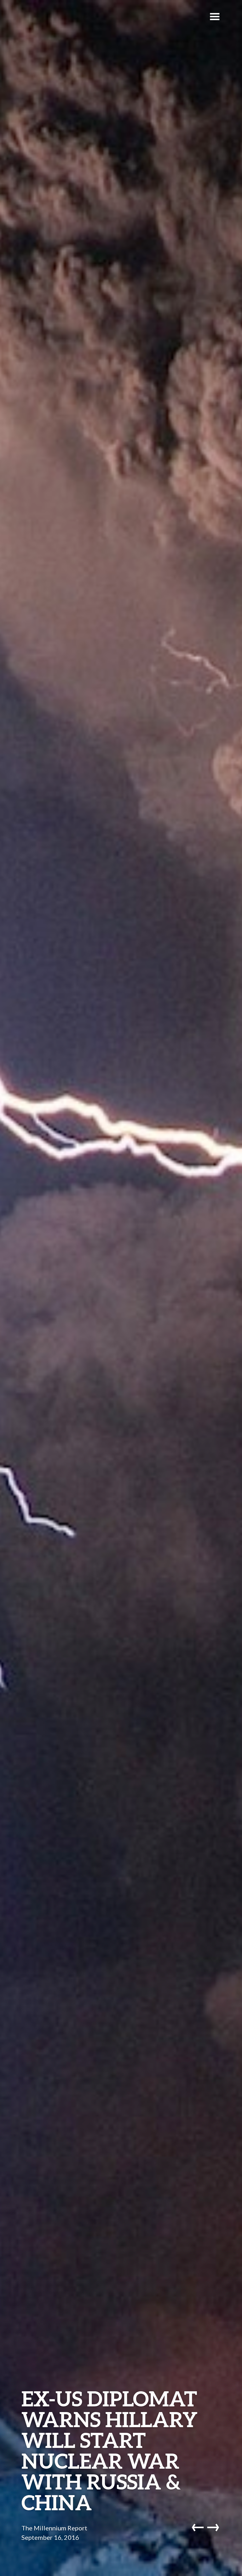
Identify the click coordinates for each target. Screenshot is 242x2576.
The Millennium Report (54, 2528)
